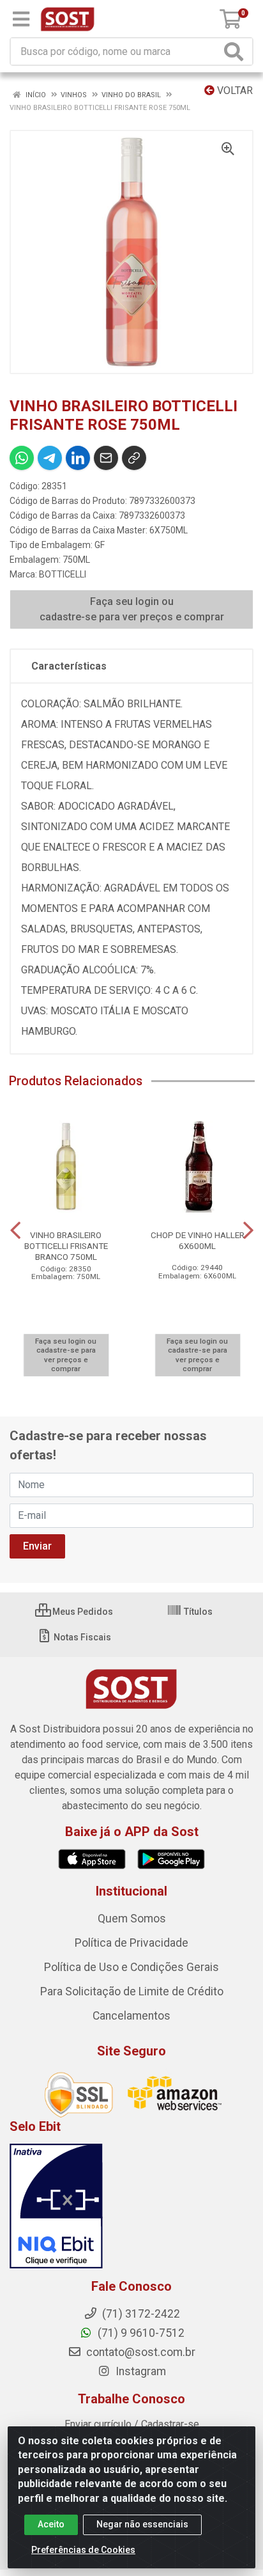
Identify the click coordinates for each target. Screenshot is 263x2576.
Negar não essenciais (142, 2524)
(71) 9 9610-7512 (140, 2333)
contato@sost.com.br (139, 2352)
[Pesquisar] (236, 51)
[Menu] (21, 19)
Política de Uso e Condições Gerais (131, 1967)
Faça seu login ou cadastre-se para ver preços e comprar (132, 609)
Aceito (51, 2524)
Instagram (139, 2371)
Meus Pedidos (82, 1612)
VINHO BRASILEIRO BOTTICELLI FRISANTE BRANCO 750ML (66, 1246)
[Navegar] (15, 1230)
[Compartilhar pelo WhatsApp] (22, 458)
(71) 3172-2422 (140, 2314)
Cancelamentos (131, 2016)
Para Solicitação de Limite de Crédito (132, 1991)
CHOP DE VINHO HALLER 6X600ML (198, 1240)
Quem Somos (132, 1919)
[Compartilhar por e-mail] (106, 458)
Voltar (234, 90)
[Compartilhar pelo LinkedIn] (78, 458)
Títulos (197, 1612)
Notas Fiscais (81, 1637)
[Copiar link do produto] (134, 458)
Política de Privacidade (131, 1943)
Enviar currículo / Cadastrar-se (132, 2424)
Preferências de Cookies (83, 2550)
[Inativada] (131, 2206)
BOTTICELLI (63, 574)
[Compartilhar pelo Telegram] (50, 458)
